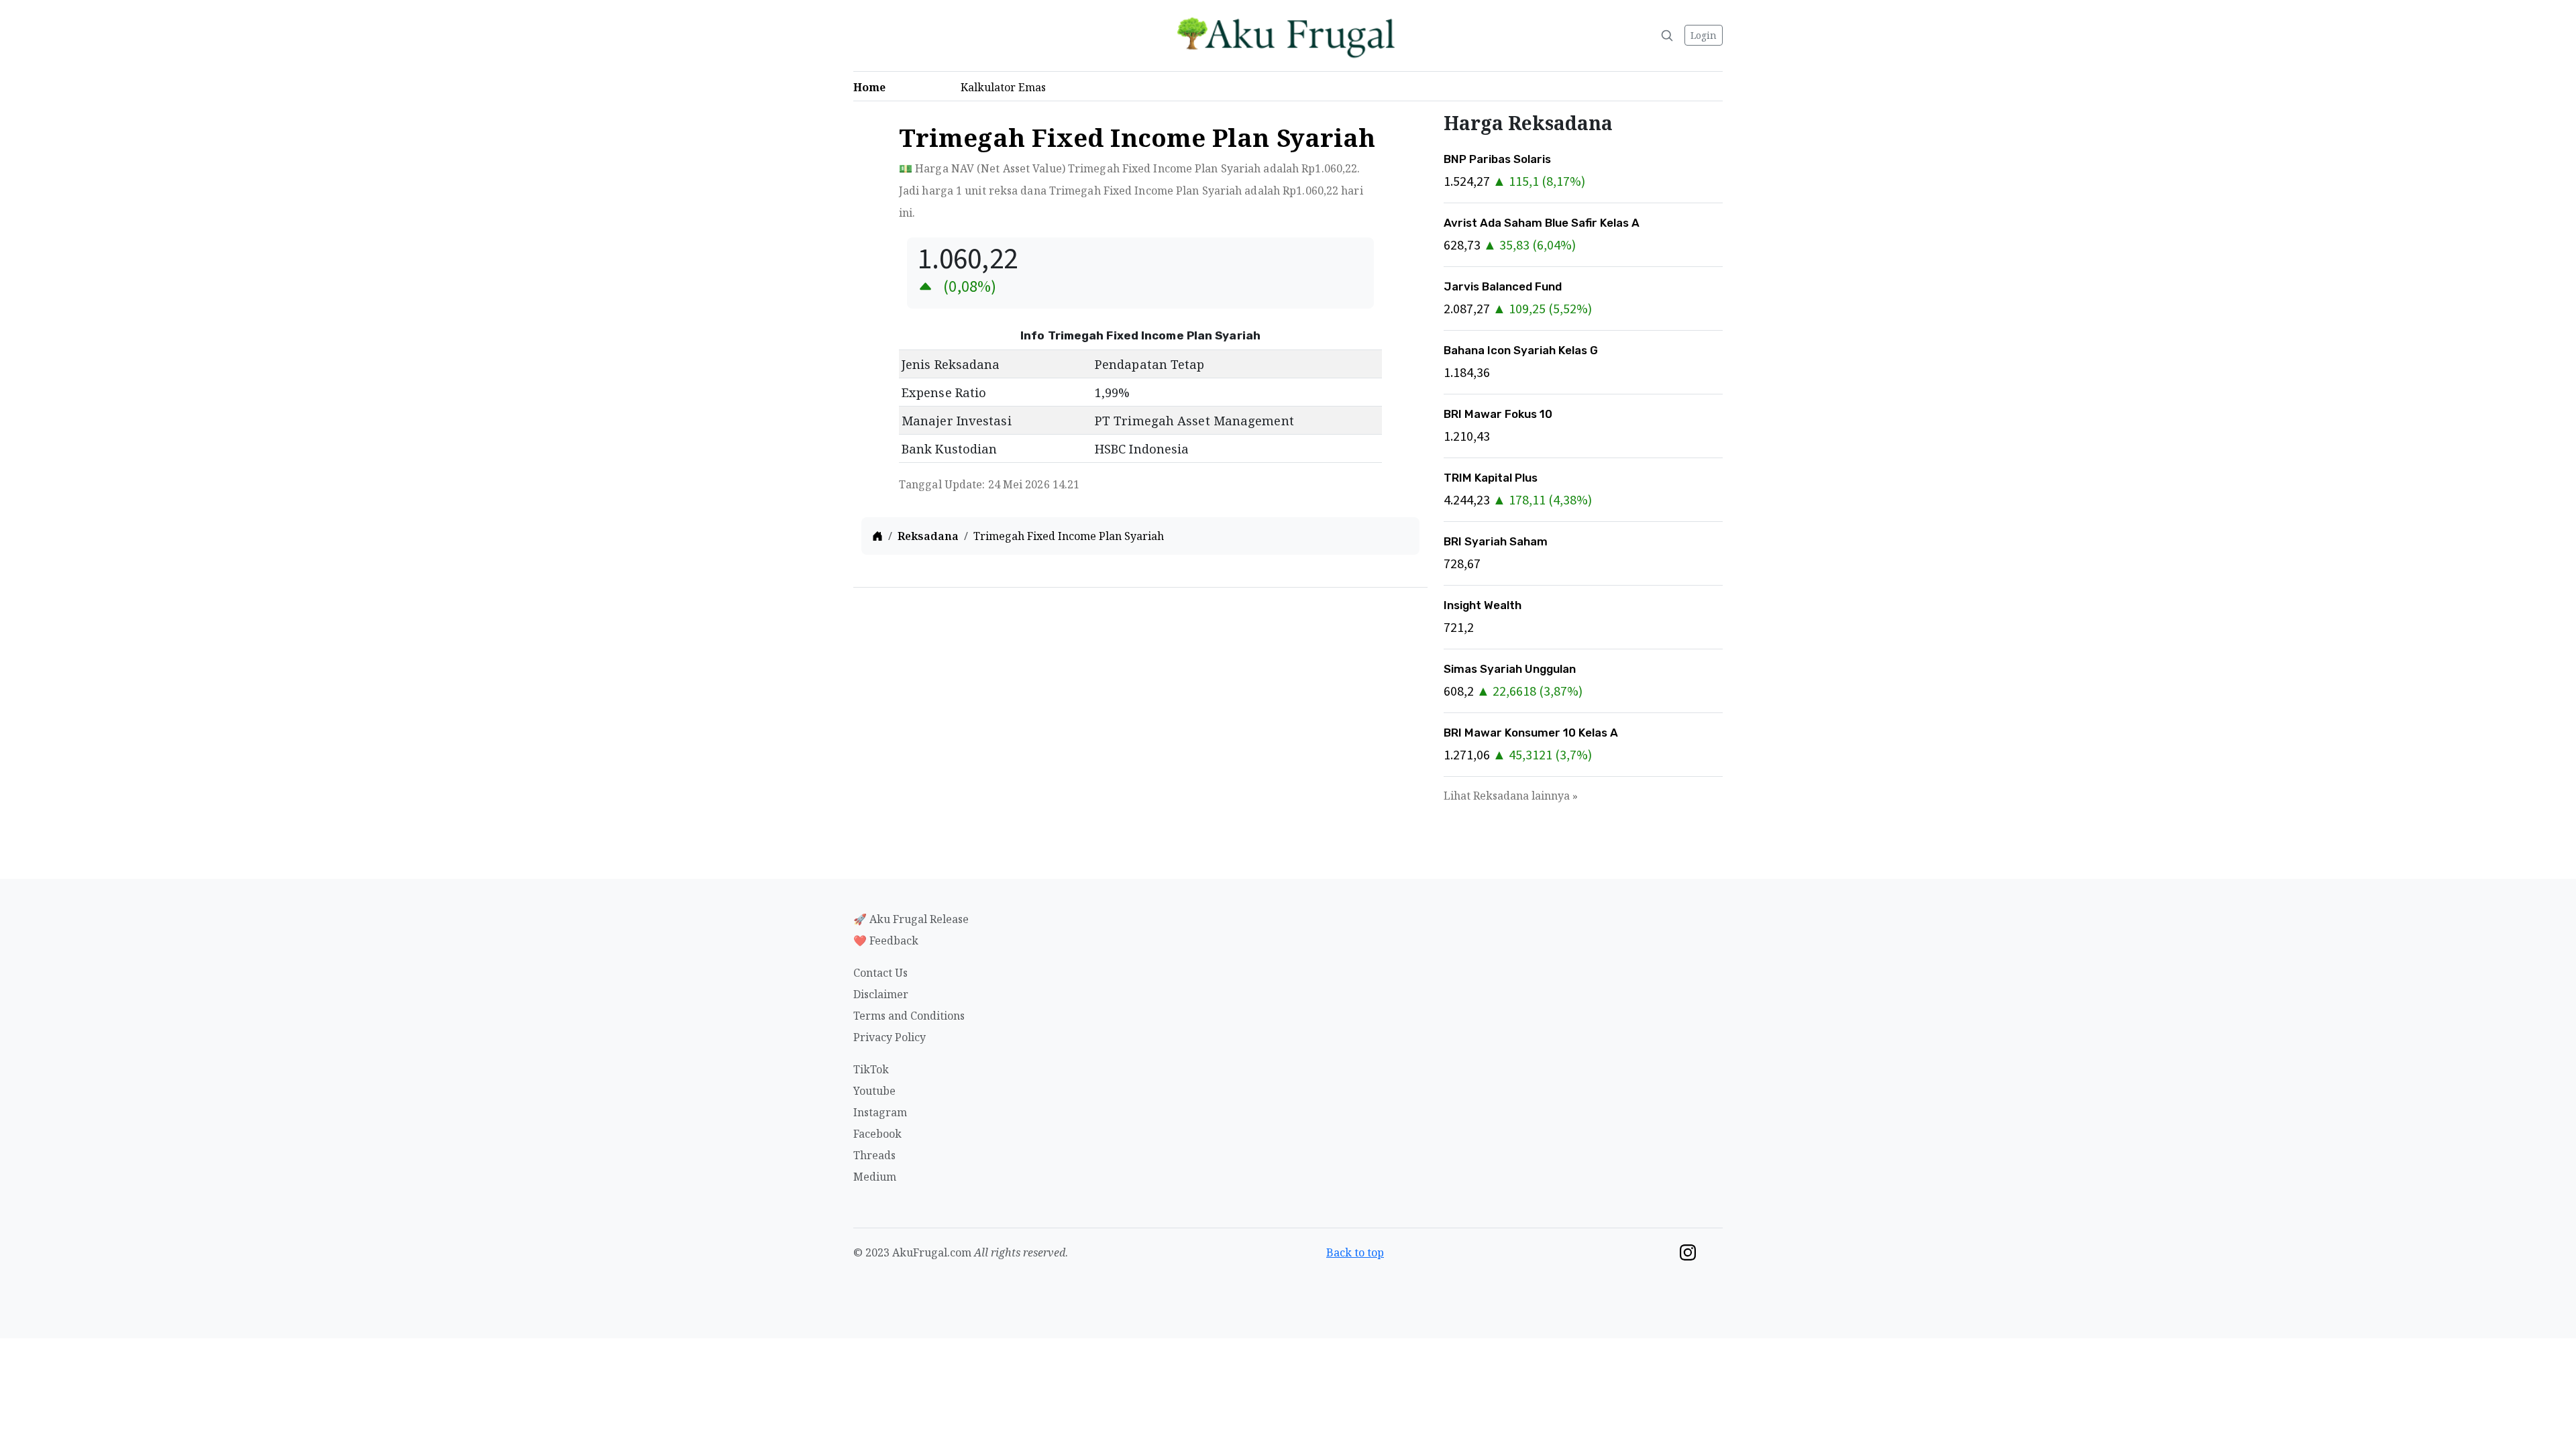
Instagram (880, 1112)
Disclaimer (881, 994)
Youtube (874, 1091)
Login (1704, 35)
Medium (875, 1177)
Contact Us (880, 973)
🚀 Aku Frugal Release (911, 919)
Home (873, 87)
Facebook (877, 1134)
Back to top (1355, 1252)
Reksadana (928, 536)
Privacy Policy (890, 1037)
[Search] (1667, 36)
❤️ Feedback (886, 941)
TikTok (871, 1069)
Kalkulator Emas (1007, 87)
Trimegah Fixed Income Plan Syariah (1069, 536)
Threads (874, 1155)
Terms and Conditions (909, 1016)
